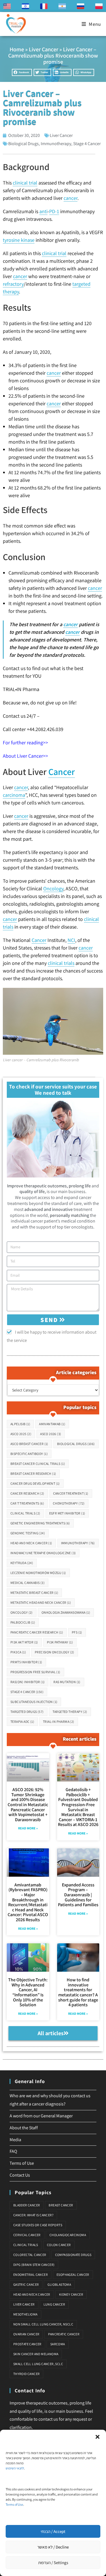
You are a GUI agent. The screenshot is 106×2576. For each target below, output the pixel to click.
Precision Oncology (55, 1652)
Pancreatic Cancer (64, 2334)
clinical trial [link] (25, 183)
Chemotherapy (69, 1503)
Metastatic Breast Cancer (34, 1593)
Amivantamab (52, 1424)
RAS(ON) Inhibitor (28, 1682)
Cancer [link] (62, 772)
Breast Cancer (61, 2205)
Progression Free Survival (35, 1672)
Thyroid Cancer (27, 2374)
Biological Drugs (23, 144)
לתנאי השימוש (15, 2468)
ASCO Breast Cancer (29, 1444)
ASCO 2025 (21, 1434)
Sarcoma (58, 2344)
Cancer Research (27, 1493)
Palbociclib (23, 1622)
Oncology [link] (53, 888)
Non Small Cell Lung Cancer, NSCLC (43, 2324)
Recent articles (80, 1739)
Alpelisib (20, 1424)
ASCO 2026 (51, 1434)
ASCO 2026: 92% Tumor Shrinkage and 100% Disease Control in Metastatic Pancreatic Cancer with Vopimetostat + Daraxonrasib (28, 1805)
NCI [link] (71, 940)
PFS (77, 1632)
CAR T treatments (27, 1503)
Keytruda (22, 1563)
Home (17, 49)
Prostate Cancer (27, 2344)
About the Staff (24, 2128)
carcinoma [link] (14, 795)
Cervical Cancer (27, 2235)
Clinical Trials (25, 1513)
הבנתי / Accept (53, 2531)
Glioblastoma (59, 2284)
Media (15, 2140)
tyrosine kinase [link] (19, 240)
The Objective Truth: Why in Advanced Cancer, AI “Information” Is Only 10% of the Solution (28, 1992)
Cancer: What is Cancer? (33, 2215)
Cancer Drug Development (35, 1483)
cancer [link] (71, 198)
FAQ (13, 2151)
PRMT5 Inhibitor (26, 1662)
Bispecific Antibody (29, 1454)
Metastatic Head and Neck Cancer (41, 1602)
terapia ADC (22, 1722)
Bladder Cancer (27, 2205)
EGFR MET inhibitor (67, 1513)
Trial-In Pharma (59, 1722)
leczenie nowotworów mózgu (38, 1573)
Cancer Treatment (71, 1493)
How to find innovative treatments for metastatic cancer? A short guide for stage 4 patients (78, 1992)
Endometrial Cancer (31, 2275)
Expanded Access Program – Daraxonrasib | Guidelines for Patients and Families (78, 1895)
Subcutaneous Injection (34, 1702)
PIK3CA (18, 1652)
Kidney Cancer (71, 2294)
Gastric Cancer (26, 2284)
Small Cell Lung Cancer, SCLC (38, 2364)
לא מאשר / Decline (53, 2547)
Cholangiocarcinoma (68, 2235)
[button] (98, 2437)
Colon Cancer (59, 2245)
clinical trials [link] (61, 963)
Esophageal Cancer (73, 2275)
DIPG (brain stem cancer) (34, 2265)
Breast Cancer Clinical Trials (38, 1464)
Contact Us (20, 2175)
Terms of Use (14, 2504)
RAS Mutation (67, 1682)
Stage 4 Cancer (87, 144)
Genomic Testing (28, 1533)
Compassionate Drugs (73, 2255)
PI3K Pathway (60, 1642)
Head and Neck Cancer (31, 1543)
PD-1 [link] (54, 211)
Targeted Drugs (27, 1712)
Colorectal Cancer (30, 2255)
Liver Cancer (44, 49)
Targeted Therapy (70, 1712)
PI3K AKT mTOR (24, 1642)
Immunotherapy (56, 144)
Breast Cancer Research (33, 1474)
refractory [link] (13, 284)
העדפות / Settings (53, 2563)
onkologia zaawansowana (66, 1612)
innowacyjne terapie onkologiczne (43, 1553)
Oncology (22, 1612)
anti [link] (43, 211)
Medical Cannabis (28, 1583)
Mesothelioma (25, 2314)
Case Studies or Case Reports (38, 2225)
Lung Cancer (54, 2304)
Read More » (28, 1828)
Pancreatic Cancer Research (37, 1632)
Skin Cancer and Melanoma (36, 2354)
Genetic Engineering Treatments (40, 1523)
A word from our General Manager (41, 2116)
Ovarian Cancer (26, 2334)
